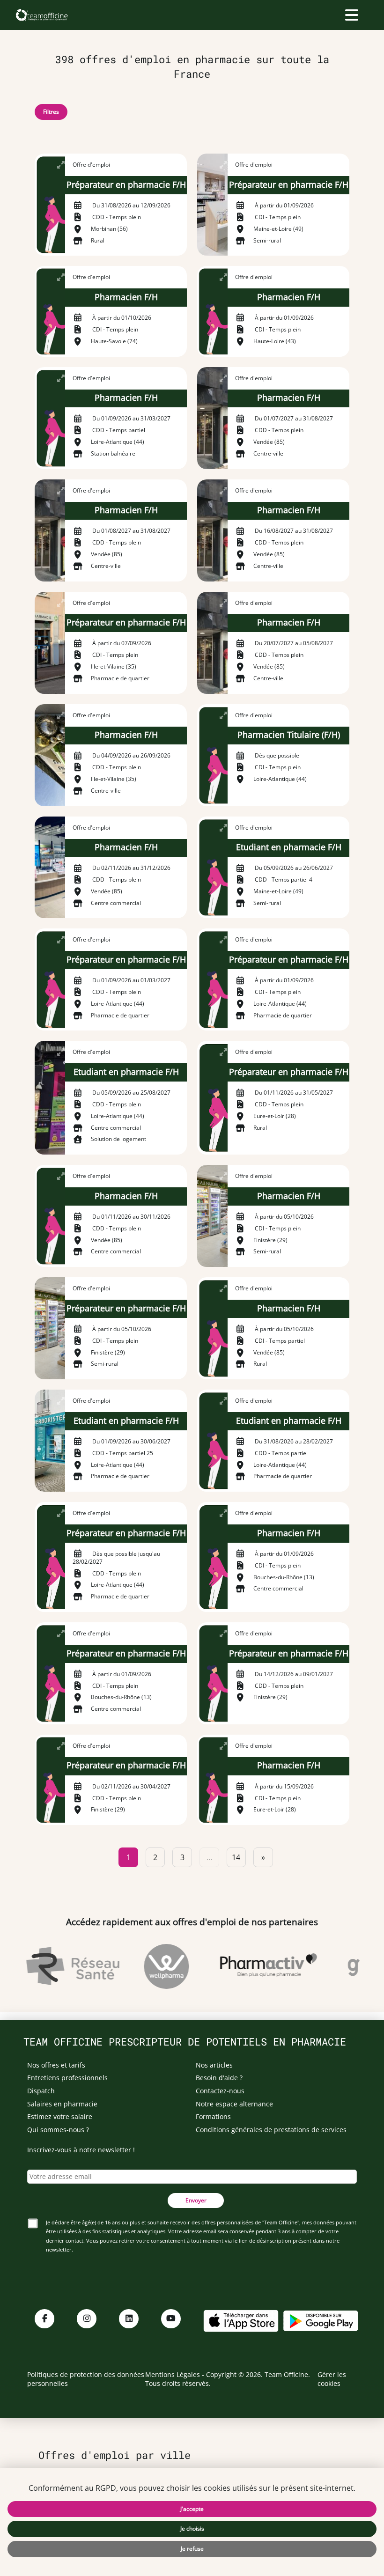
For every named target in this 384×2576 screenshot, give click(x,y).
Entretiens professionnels (67, 2078)
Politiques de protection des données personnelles (86, 2379)
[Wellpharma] (157, 1966)
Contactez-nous (220, 2091)
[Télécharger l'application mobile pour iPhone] (241, 2320)
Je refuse (192, 2549)
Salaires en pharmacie (62, 2104)
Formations (213, 2116)
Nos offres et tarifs (56, 2065)
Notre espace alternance (234, 2104)
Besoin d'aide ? (219, 2078)
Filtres (51, 112)
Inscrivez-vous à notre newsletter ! (81, 2150)
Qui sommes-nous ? (58, 2130)
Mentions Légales (173, 2374)
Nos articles (214, 2065)
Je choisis (192, 2528)
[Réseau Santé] (63, 1966)
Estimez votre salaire (60, 2116)
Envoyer (196, 2200)
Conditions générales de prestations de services (271, 2130)
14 (236, 1857)
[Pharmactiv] (259, 1966)
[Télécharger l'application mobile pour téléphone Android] (321, 2320)
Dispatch (41, 2091)
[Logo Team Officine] (41, 15)
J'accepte (192, 2509)
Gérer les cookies (332, 2379)
